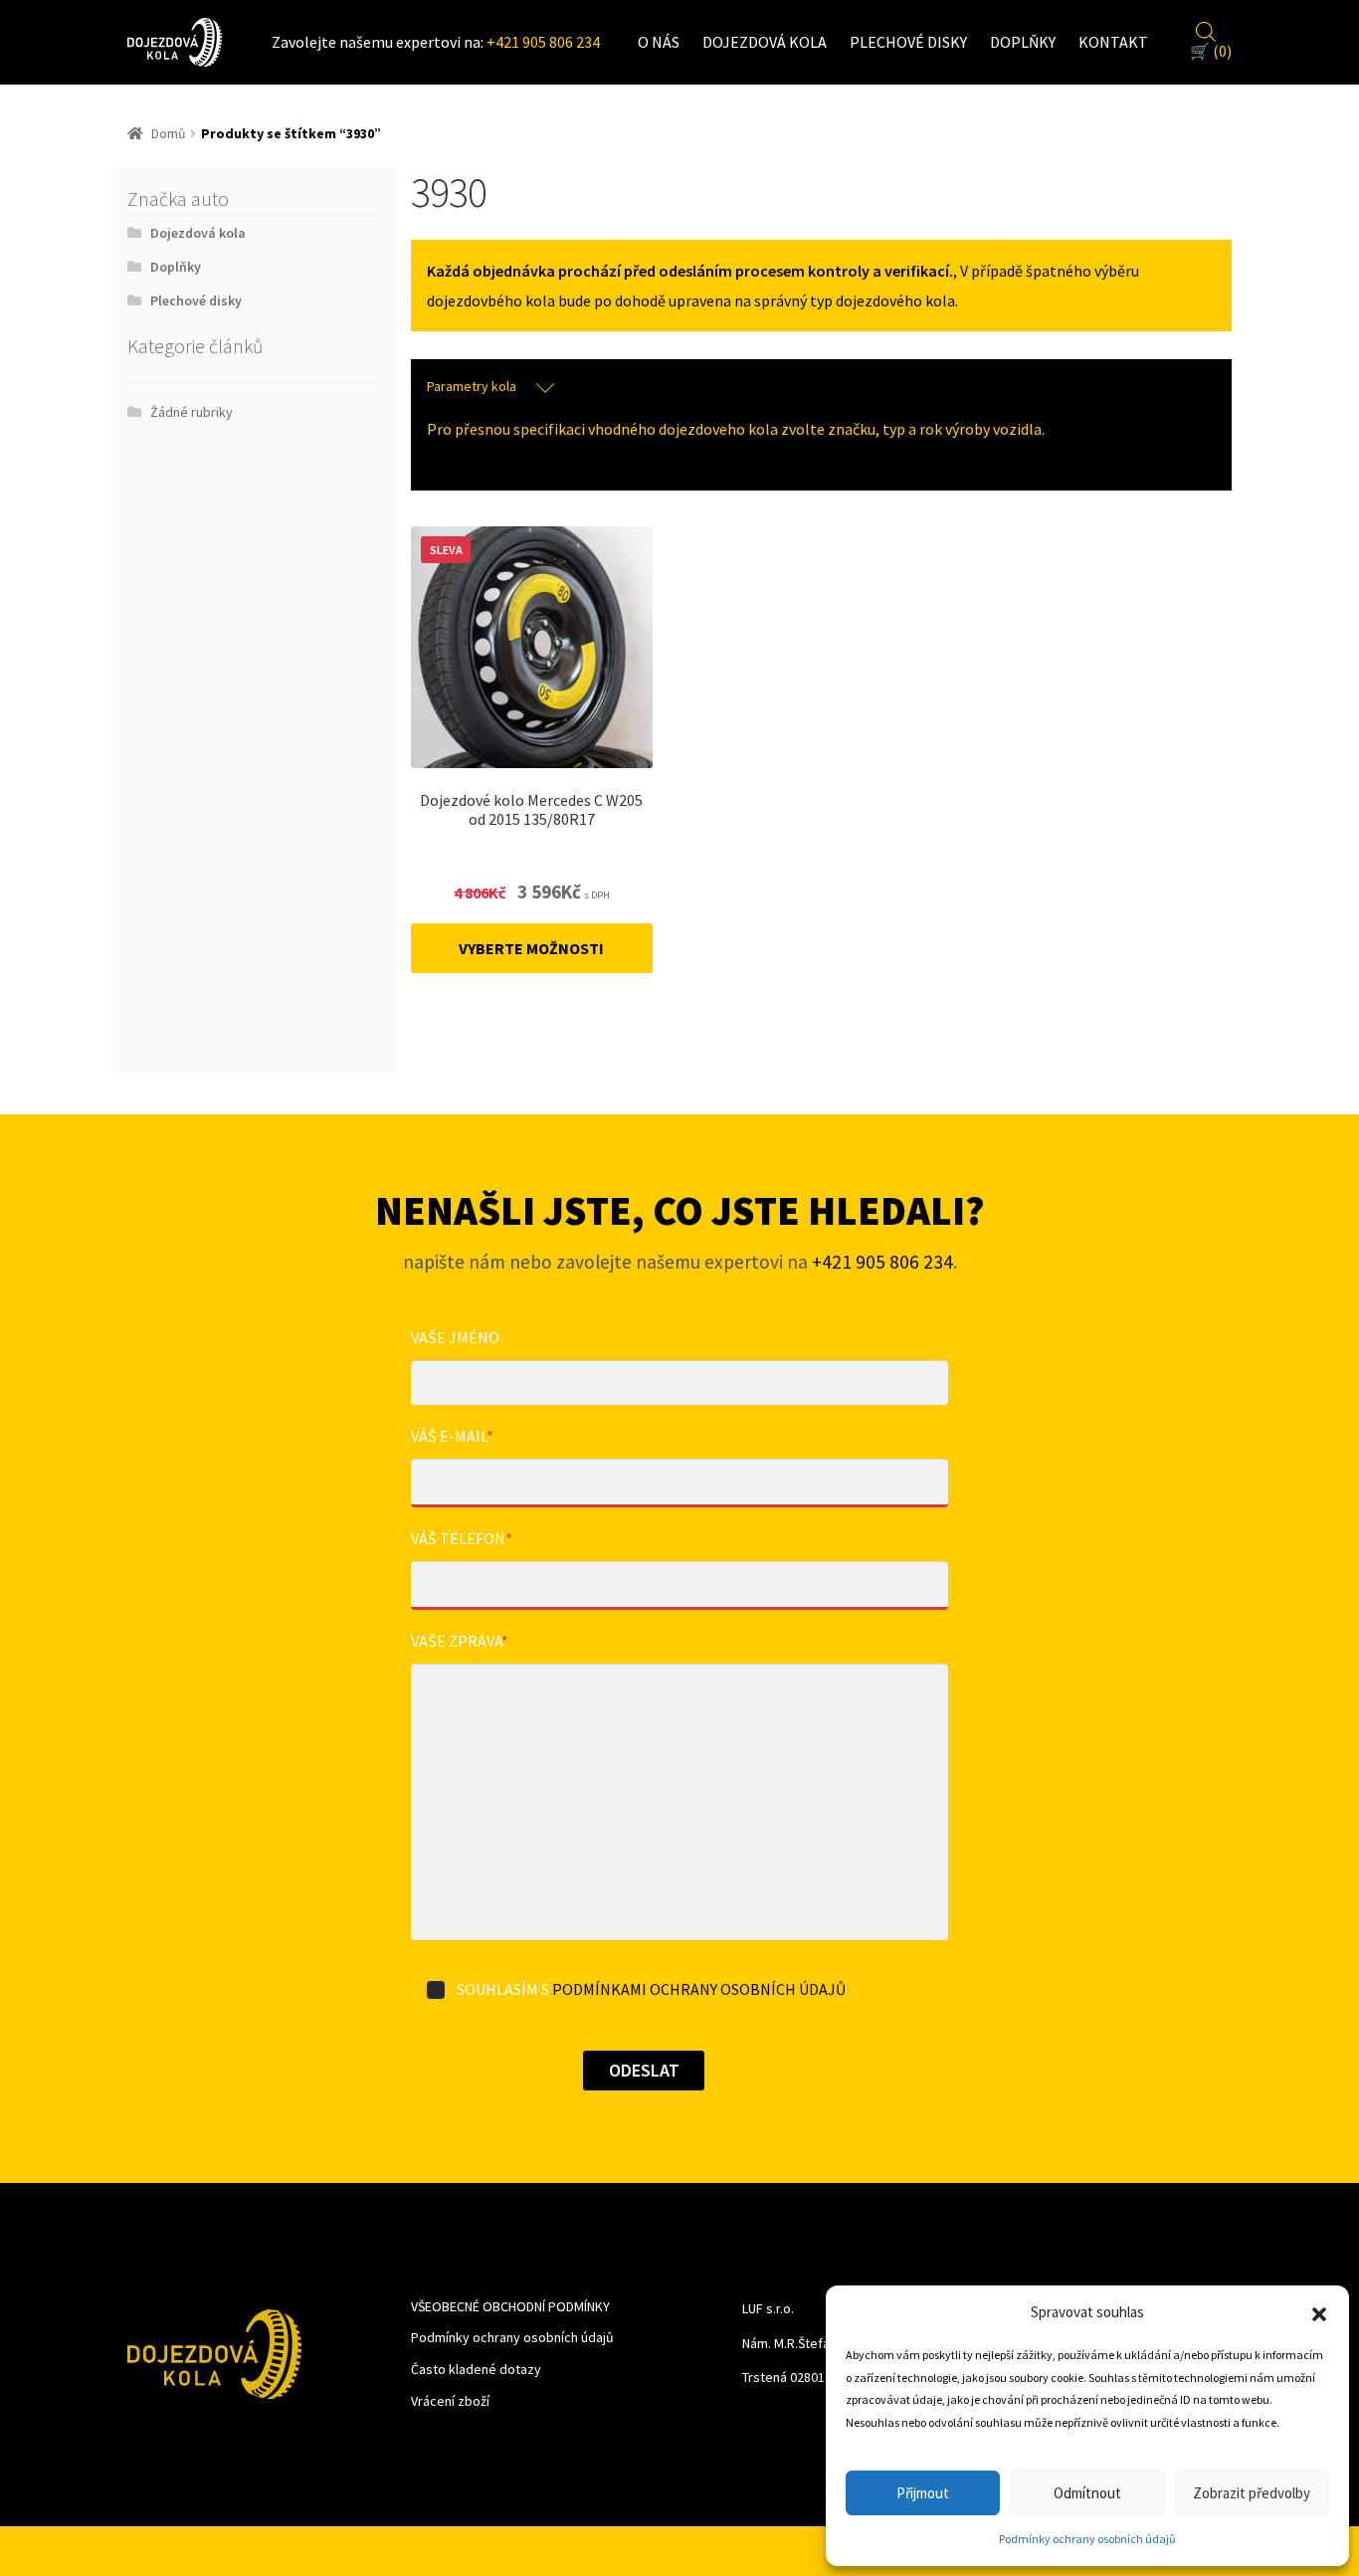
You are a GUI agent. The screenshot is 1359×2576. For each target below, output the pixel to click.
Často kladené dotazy (476, 2369)
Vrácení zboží (450, 2401)
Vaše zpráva (460, 1641)
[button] (1319, 2312)
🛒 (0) (1211, 51)
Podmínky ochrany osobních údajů (1087, 2539)
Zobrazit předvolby (1252, 2493)
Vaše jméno (455, 1337)
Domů (169, 133)
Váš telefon (462, 1538)
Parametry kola (472, 386)
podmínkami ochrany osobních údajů (699, 1989)
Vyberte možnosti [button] (531, 948)
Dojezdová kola (765, 42)
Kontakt (1113, 42)
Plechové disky (908, 42)
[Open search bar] (1206, 29)
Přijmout (923, 2493)
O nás (659, 42)
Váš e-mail (452, 1436)
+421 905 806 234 (543, 42)
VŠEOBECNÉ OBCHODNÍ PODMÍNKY (510, 2306)
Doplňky (1023, 42)
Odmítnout (1087, 2493)
